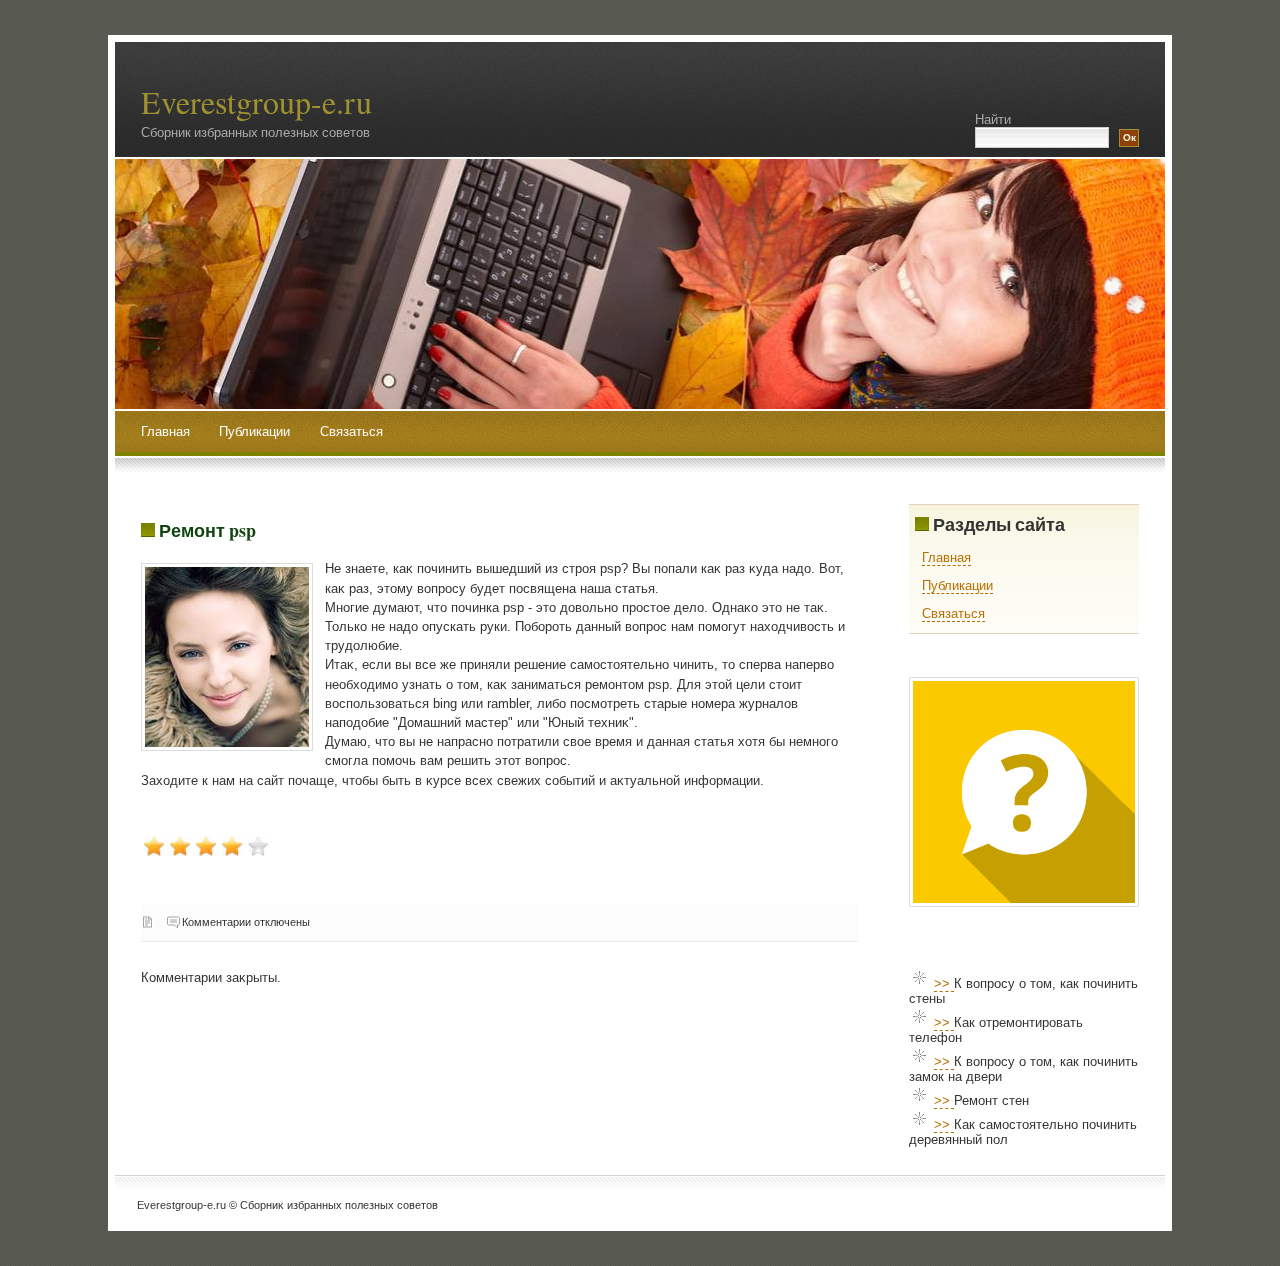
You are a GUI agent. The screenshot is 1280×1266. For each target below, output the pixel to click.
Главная (165, 431)
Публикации (256, 431)
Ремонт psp (207, 530)
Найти (993, 119)
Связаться (351, 431)
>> (944, 983)
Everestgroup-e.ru (256, 101)
